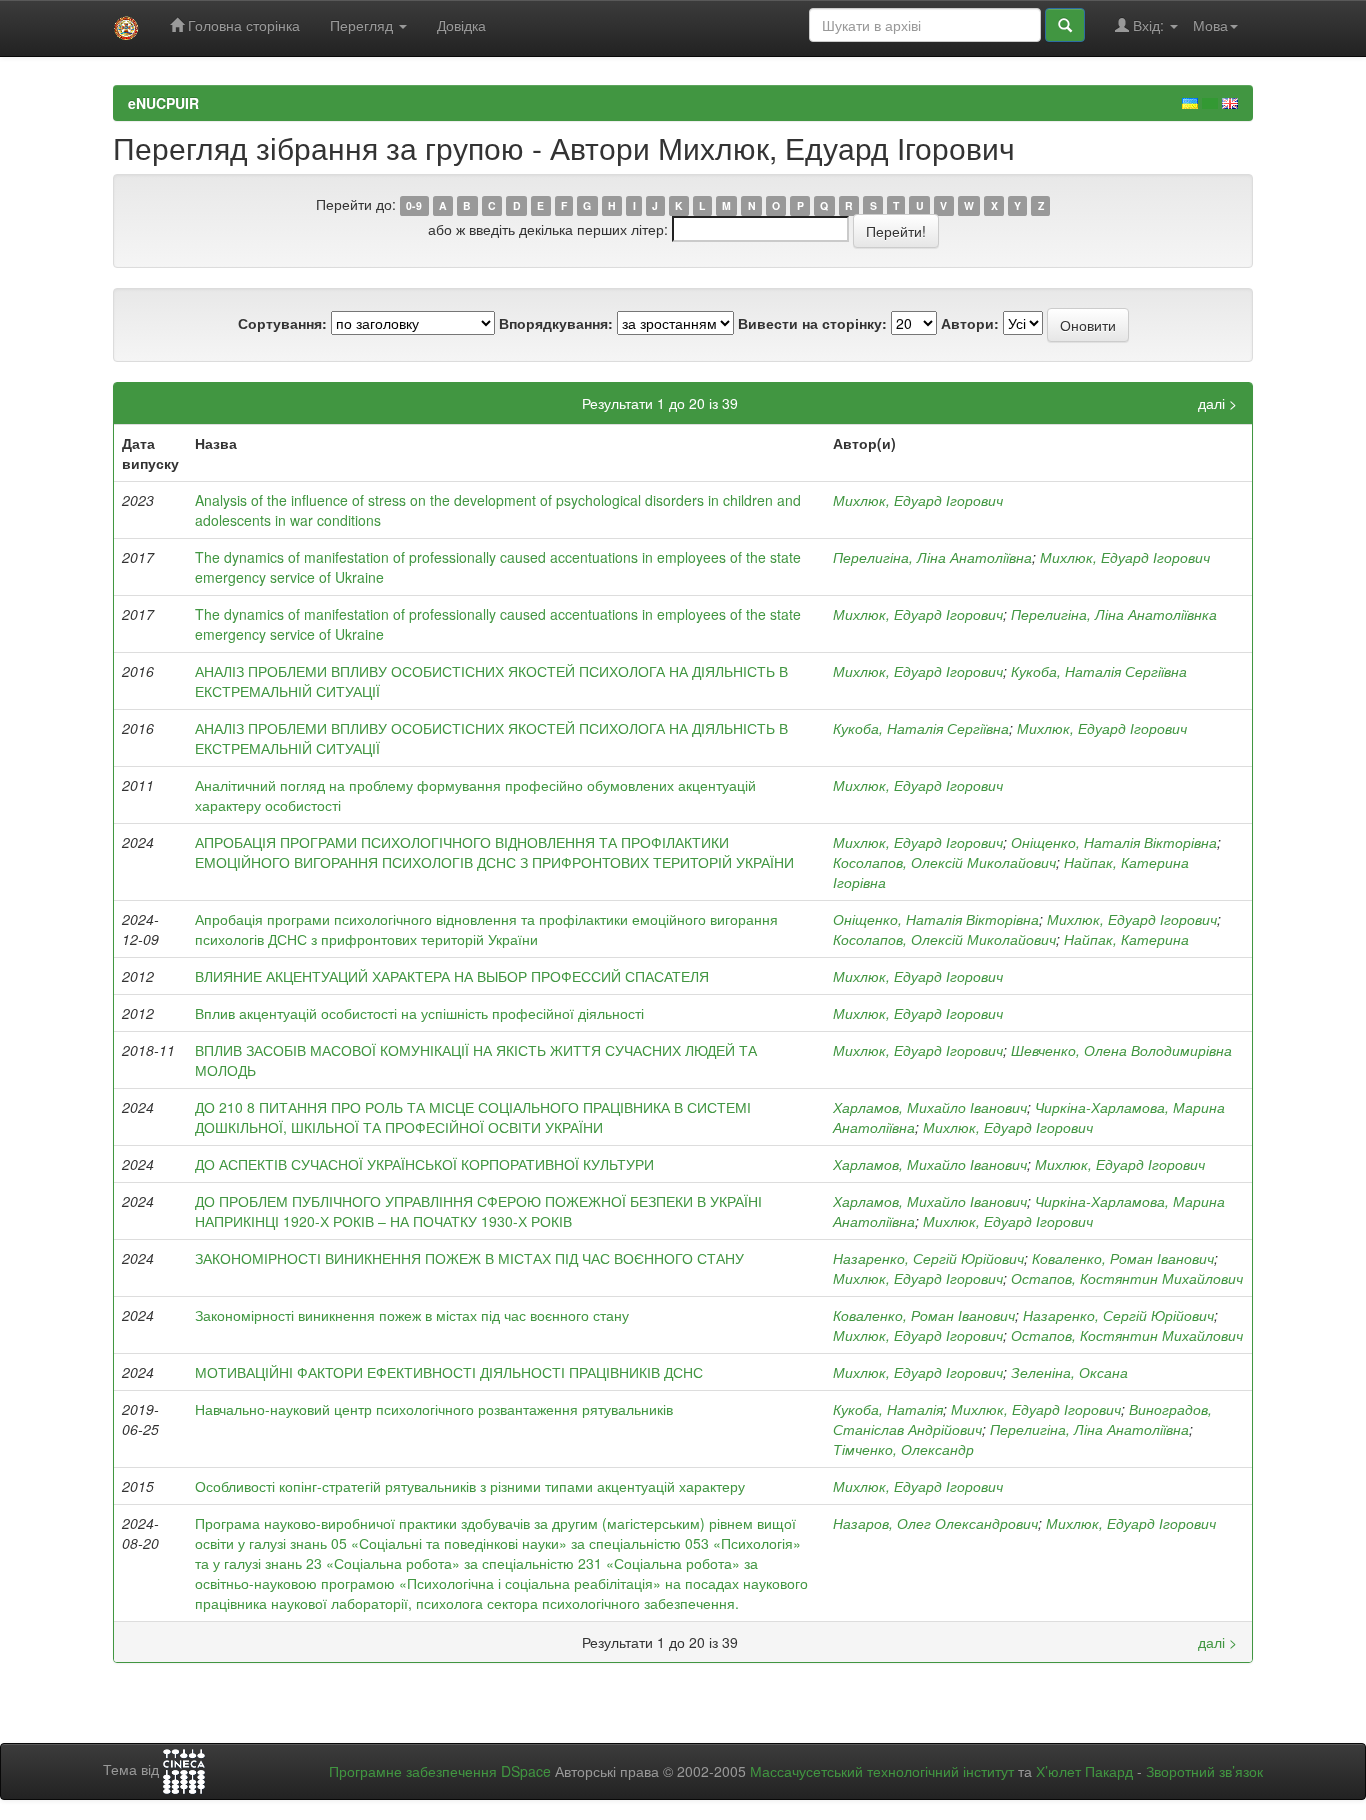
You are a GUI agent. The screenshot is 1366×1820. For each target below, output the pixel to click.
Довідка (461, 25)
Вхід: (1148, 25)
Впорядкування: (556, 323)
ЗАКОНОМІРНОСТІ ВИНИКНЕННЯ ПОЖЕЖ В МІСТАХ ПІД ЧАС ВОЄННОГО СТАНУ (469, 1258)
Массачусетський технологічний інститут (882, 1771)
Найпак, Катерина (1126, 939)
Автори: (970, 323)
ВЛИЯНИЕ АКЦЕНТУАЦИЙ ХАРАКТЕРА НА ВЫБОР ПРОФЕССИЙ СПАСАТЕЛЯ (452, 976)
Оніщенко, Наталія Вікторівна (1114, 842)
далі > (1217, 403)
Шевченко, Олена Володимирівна (1121, 1050)
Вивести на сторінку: (812, 323)
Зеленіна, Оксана (1069, 1372)
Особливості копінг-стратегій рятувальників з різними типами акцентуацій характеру (470, 1486)
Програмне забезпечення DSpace (440, 1771)
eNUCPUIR (163, 103)
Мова (1210, 25)
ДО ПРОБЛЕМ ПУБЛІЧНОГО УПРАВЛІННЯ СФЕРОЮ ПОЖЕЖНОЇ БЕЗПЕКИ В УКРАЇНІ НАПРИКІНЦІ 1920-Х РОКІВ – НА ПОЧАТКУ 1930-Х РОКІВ (478, 1211)
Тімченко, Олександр (903, 1449)
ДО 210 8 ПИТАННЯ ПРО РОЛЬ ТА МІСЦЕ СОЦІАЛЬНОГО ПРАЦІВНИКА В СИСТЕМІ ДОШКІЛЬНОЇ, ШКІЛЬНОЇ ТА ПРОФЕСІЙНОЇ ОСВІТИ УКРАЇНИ (473, 1117)
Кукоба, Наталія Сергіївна (1099, 671)
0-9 (414, 205)
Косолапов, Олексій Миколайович (944, 862)
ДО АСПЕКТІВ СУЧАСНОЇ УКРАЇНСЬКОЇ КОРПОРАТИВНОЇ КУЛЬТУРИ (424, 1164)
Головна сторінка (242, 25)
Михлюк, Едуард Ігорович (918, 500)
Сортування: (282, 323)
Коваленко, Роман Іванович (1123, 1258)
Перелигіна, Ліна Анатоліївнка (1114, 614)
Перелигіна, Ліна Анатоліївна (932, 557)
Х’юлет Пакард (1084, 1771)
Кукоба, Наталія (888, 1409)
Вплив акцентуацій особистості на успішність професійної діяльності (419, 1013)
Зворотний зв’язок (1204, 1771)
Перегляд (363, 25)
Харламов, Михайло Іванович (930, 1107)
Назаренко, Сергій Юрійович (928, 1258)
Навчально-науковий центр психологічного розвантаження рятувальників (434, 1409)
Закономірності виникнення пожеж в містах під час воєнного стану (412, 1315)
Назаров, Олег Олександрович (935, 1523)
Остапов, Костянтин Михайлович (1127, 1278)
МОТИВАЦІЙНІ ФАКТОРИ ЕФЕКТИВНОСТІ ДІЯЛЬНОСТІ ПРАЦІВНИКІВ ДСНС (449, 1372)
